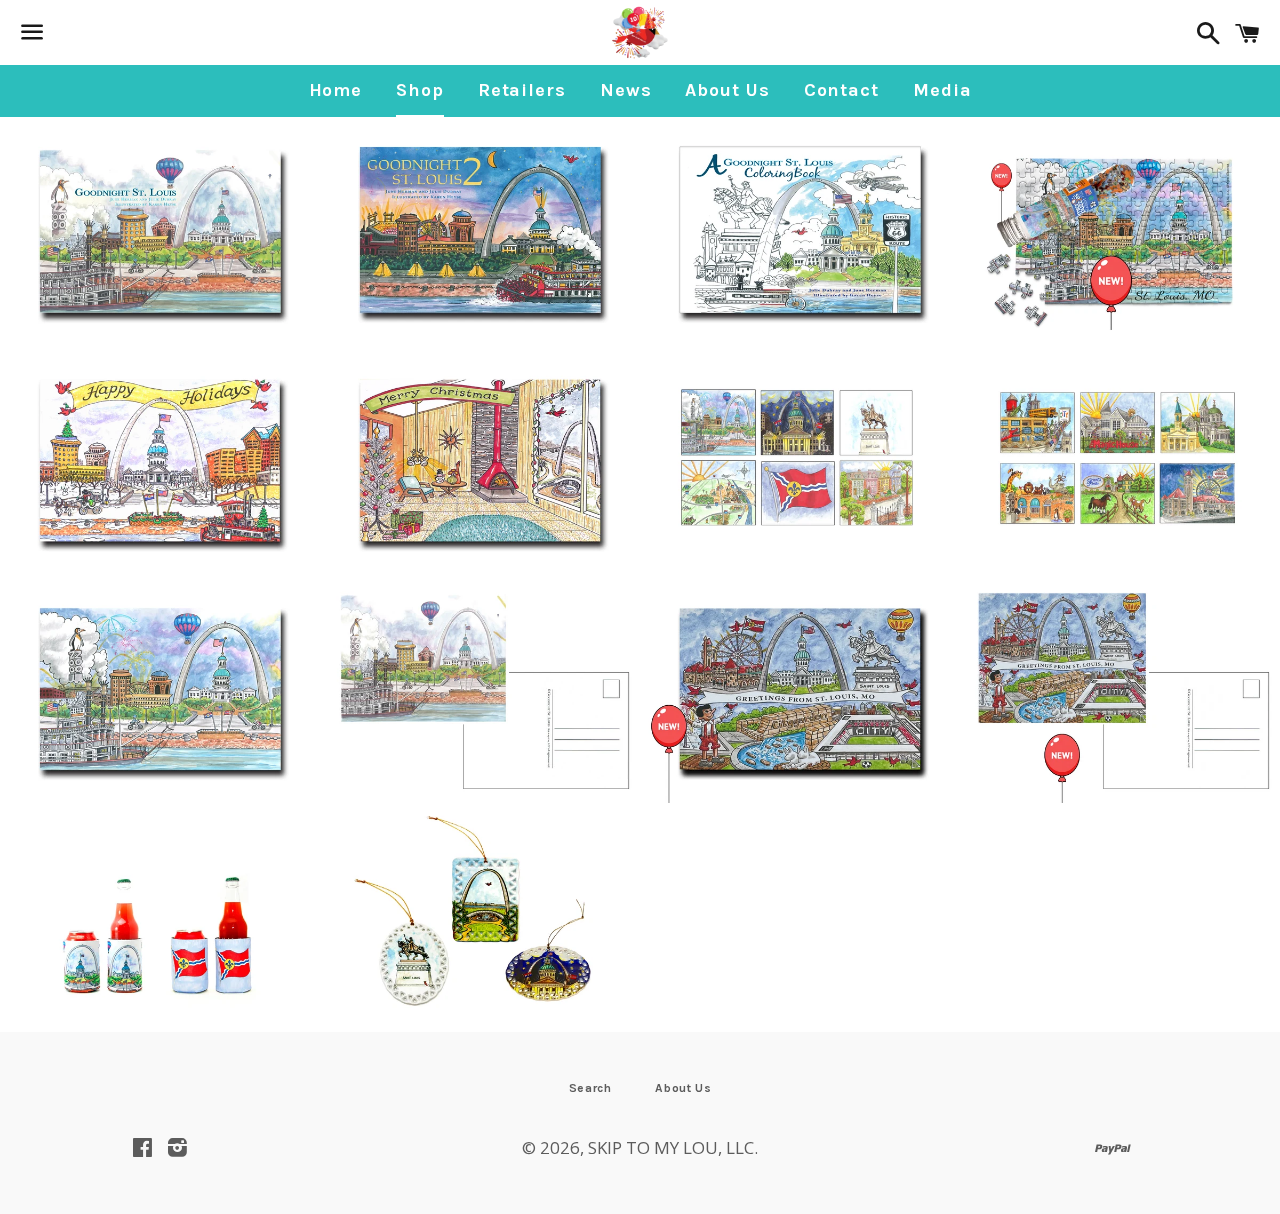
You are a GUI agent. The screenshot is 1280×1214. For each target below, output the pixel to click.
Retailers (522, 90)
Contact (841, 90)
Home (336, 90)
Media (942, 90)
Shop (420, 90)
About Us (727, 90)
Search (590, 1088)
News (626, 90)
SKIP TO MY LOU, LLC (671, 1147)
